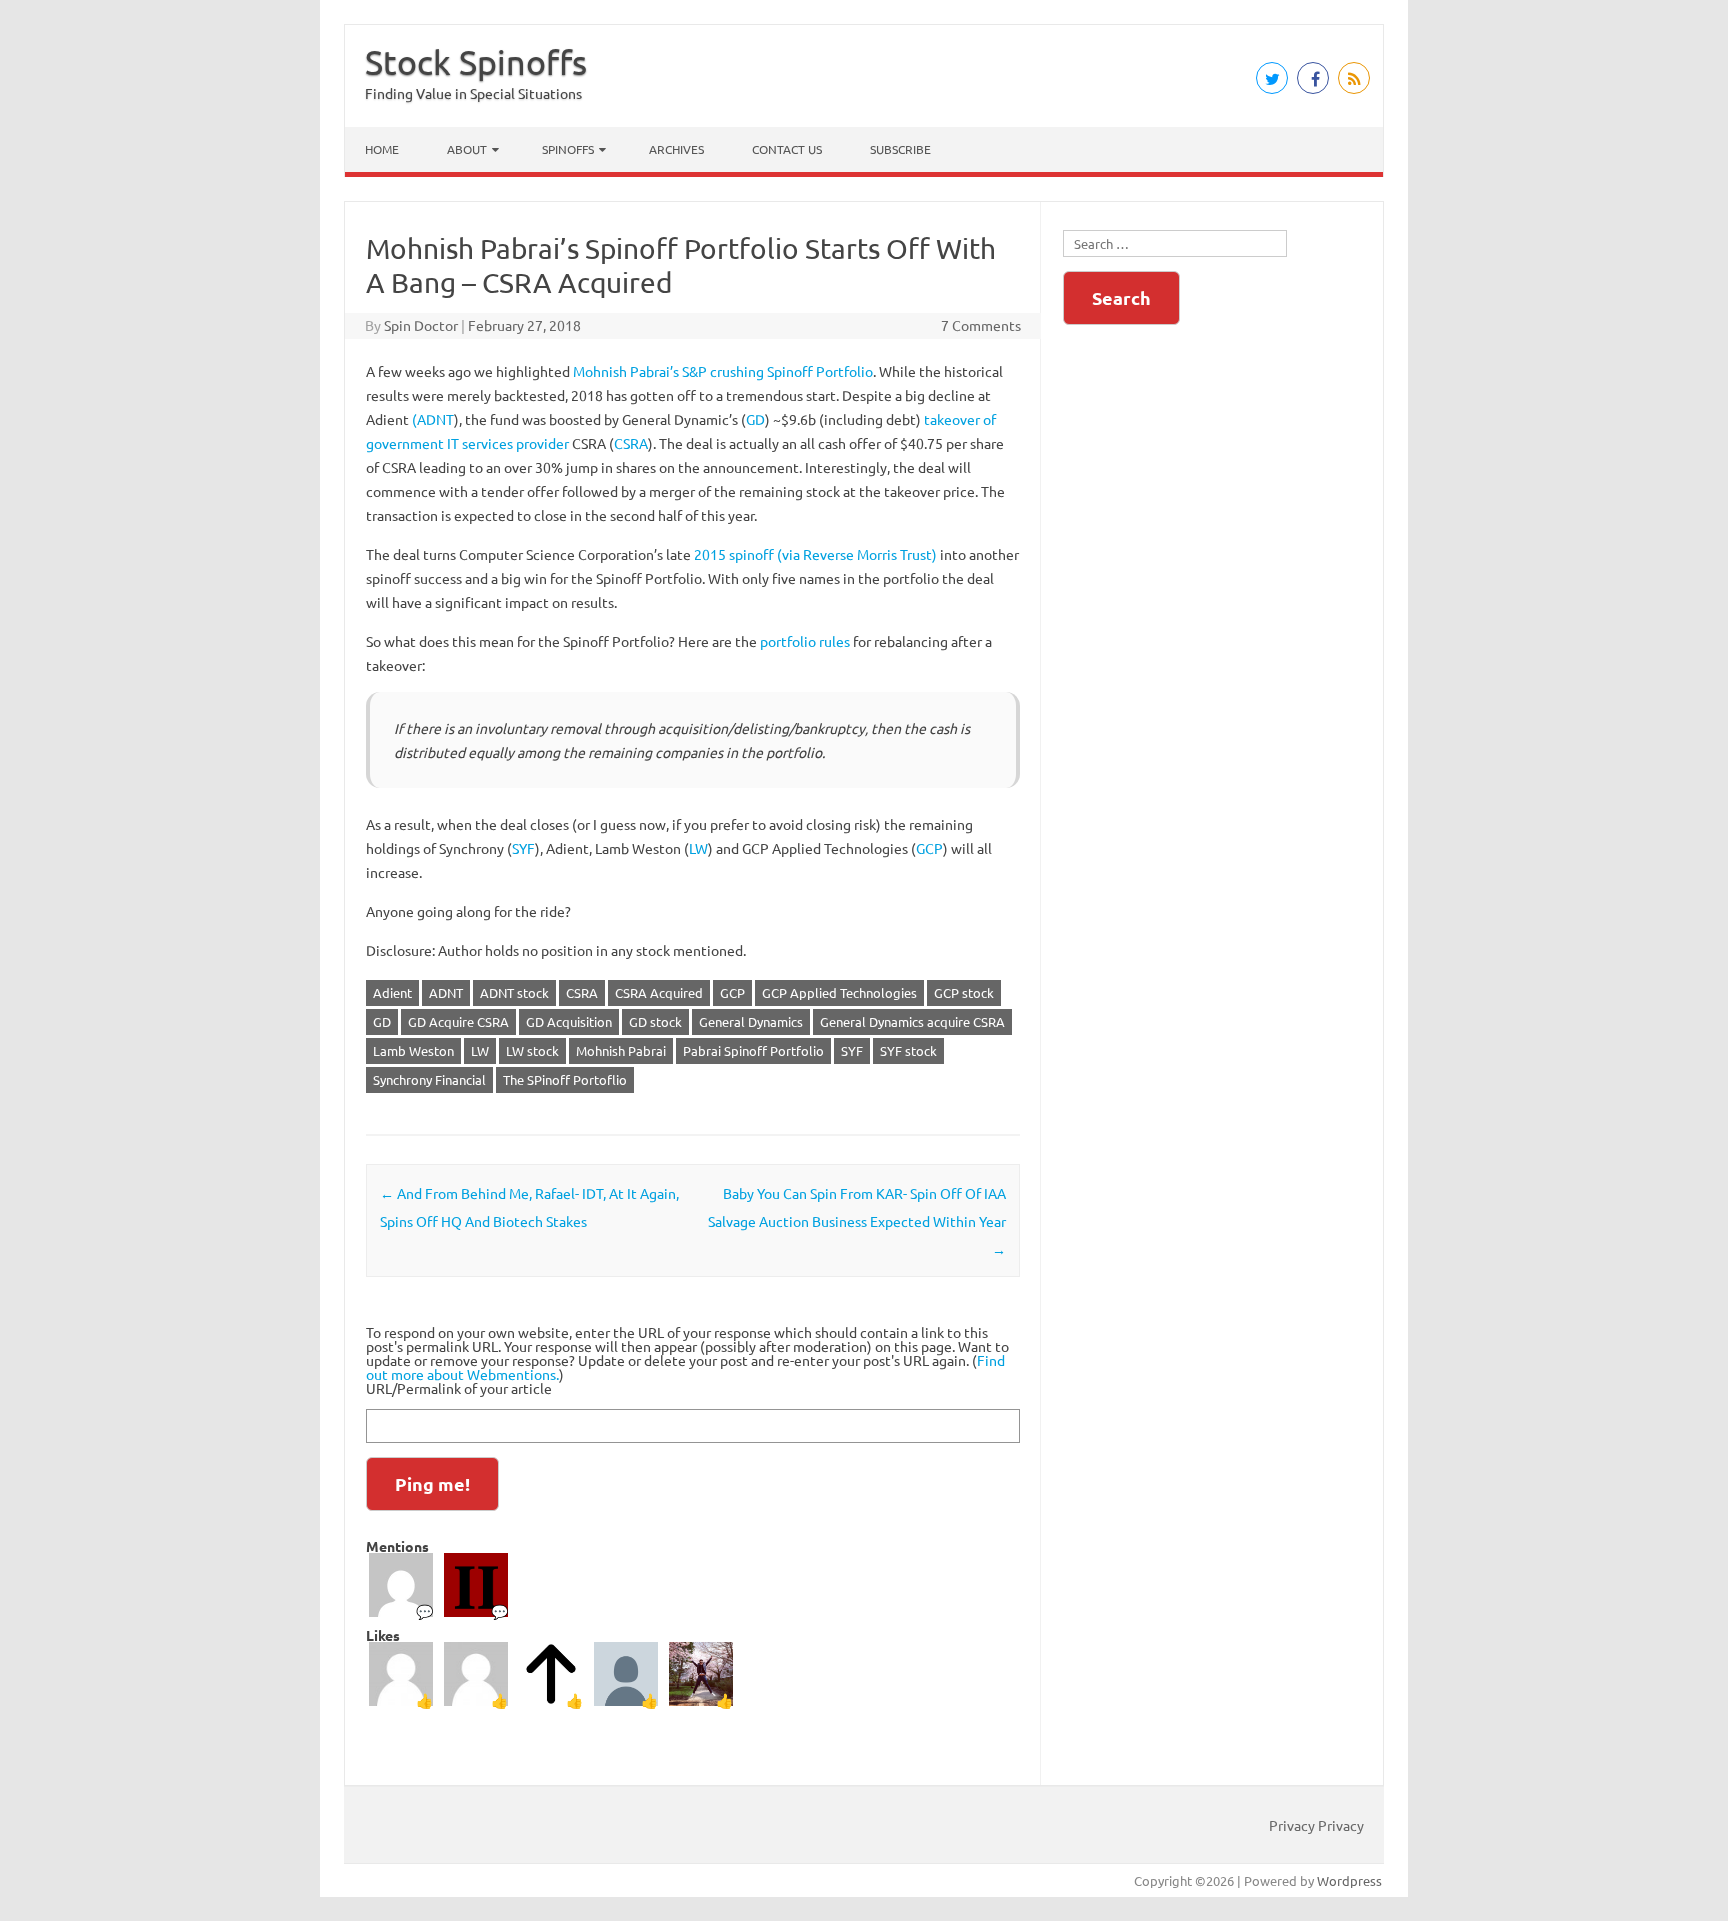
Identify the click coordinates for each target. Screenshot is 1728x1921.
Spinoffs (568, 149)
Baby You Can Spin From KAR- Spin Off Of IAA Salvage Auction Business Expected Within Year (857, 1221)
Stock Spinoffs (476, 62)
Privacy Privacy (1316, 1825)
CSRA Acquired (659, 992)
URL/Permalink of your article (459, 1388)
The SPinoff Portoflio (565, 1079)
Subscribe (900, 149)
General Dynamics (751, 1021)
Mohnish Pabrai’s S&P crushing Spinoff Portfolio (723, 371)
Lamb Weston (413, 1050)
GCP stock (964, 992)
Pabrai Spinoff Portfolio (753, 1050)
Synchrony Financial (429, 1079)
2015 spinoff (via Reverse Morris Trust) (815, 554)
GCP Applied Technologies (839, 992)
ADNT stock (514, 992)
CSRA (631, 443)
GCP (929, 848)
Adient (392, 992)
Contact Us (787, 149)
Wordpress (1349, 1880)
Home (382, 149)
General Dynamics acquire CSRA (912, 1021)
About (467, 149)
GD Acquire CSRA (458, 1021)
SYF (523, 848)
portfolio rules (805, 641)
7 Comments (981, 325)
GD (755, 419)
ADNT (446, 992)
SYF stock (908, 1050)
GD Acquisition (569, 1021)
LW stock (532, 1050)
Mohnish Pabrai (621, 1050)
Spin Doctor (421, 325)
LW (698, 848)
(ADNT (433, 419)
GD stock (655, 1021)
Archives (676, 149)
